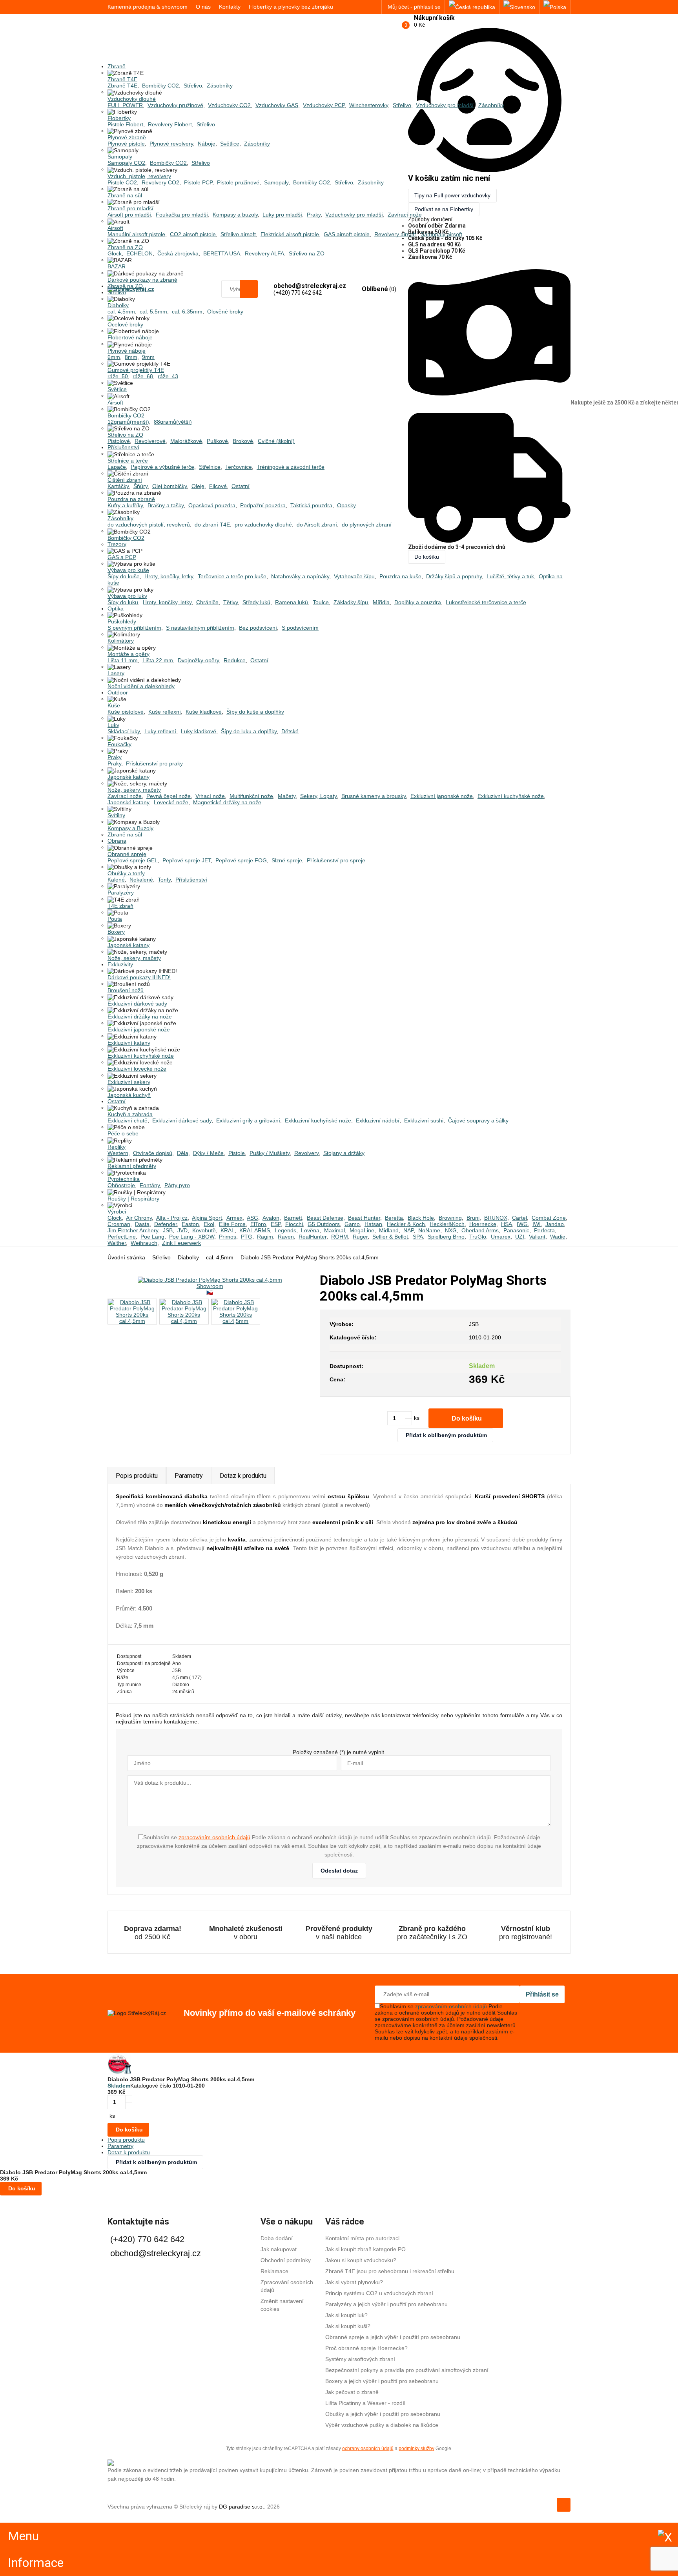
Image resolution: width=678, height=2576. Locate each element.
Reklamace (274, 2271)
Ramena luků (292, 602)
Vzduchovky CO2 (229, 105)
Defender (166, 1224)
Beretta (394, 1218)
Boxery (116, 932)
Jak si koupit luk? (346, 2315)
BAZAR (117, 266)
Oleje (198, 486)
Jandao (555, 1224)
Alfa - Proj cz (172, 1218)
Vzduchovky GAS (277, 105)
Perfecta (544, 1230)
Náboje (207, 144)
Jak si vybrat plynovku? (354, 2282)
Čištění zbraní (125, 480)
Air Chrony (139, 1218)
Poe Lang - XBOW (192, 1237)
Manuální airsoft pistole (136, 234)
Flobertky (119, 118)
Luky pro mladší (282, 215)
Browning (450, 1218)
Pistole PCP (198, 182)
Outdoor (118, 692)
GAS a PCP (122, 557)
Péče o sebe (123, 1133)
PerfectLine (122, 1237)
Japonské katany (128, 777)
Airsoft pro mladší (129, 215)
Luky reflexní (160, 731)
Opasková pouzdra (212, 505)
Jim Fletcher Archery (133, 1230)
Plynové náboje (127, 351)
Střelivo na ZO (307, 253)
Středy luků (256, 602)
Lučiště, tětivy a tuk (510, 576)
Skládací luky (124, 731)
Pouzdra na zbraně (131, 499)
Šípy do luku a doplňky (249, 731)
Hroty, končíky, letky (169, 576)
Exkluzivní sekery (129, 1082)
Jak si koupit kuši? (348, 2326)
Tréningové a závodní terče (291, 467)
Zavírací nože (405, 215)
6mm (114, 357)
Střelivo (193, 86)
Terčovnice (239, 467)
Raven (286, 1237)
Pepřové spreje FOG (241, 860)
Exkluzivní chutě (128, 1120)
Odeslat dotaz (339, 1871)
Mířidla (381, 602)
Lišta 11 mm (123, 660)
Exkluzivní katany (129, 1043)
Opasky (346, 505)
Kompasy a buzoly (235, 215)
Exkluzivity (120, 964)
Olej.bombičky (169, 486)
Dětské (290, 731)
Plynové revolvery (171, 144)
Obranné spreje (127, 854)
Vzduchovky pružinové (175, 105)
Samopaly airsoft (441, 234)
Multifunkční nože (251, 796)
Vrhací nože (210, 796)
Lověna (310, 1230)
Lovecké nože (171, 802)
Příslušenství (123, 447)
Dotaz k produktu (243, 1476)
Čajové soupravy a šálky (478, 1120)
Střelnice (210, 467)
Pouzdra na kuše (400, 576)
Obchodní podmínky (286, 2260)
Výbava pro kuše (128, 570)
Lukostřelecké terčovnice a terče (486, 602)
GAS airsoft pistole (347, 234)
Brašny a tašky (166, 505)
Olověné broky (225, 312)
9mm (148, 357)
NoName (429, 1230)
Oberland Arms (480, 1230)
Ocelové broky (125, 324)
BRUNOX (496, 1218)
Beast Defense (325, 1218)
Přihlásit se (542, 1994)
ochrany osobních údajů (368, 2448)
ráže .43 (168, 376)
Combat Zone (549, 1218)
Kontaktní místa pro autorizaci (362, 2238)
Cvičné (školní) (276, 441)
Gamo (352, 1224)
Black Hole (421, 1218)
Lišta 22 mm (158, 660)
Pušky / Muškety (270, 1153)
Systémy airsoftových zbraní (360, 2359)
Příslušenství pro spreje (336, 860)
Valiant (537, 1237)
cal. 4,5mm (121, 312)
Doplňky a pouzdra (418, 602)
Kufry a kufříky (125, 505)
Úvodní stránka (126, 1257)
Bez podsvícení (258, 628)
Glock (115, 253)
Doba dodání (277, 2238)
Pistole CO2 (122, 182)
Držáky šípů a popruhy (454, 576)
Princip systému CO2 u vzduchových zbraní (379, 2293)
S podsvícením (300, 628)
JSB (168, 1230)
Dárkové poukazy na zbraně (142, 280)
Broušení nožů (126, 990)
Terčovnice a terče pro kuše (232, 576)
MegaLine (362, 1230)
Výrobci (117, 1211)
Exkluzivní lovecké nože (137, 1069)
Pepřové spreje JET (187, 860)
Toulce (321, 602)
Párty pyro (177, 1185)
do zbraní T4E (212, 525)
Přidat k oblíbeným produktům (446, 1435)
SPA (418, 1237)
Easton (190, 1224)
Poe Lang (152, 1237)
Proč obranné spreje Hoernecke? (366, 2348)
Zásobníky (220, 86)
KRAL (228, 1230)
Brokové (243, 441)
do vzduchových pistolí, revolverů (149, 525)
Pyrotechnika (124, 1179)
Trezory (117, 544)
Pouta (115, 919)
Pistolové (119, 441)
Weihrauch (144, 1243)
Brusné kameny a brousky (374, 796)
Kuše (114, 705)
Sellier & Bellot (390, 1237)
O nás (203, 7)
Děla (183, 1153)
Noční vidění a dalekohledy (141, 686)
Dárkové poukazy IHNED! (139, 977)
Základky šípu (351, 602)
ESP (276, 1224)
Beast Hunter (364, 1218)
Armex (234, 1218)
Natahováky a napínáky (300, 576)
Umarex (501, 1237)
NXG (451, 1230)
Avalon (271, 1218)
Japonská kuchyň (129, 1095)
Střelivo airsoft (238, 234)
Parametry (189, 1476)
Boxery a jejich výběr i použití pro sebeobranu (382, 2381)
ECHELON (139, 253)
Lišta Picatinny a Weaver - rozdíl (365, 2403)
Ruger (360, 1237)
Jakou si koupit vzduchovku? (361, 2260)
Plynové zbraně (127, 137)
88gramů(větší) (173, 422)
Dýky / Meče (208, 1153)
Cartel (519, 1218)
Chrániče (207, 602)
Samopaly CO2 (126, 163)
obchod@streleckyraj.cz (156, 2253)
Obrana (117, 841)
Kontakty (230, 7)
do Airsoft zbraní (317, 525)
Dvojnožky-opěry (198, 660)
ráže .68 (143, 376)
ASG (252, 1218)
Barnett (293, 1218)
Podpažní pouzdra (263, 505)
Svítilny (116, 815)
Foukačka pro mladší (182, 215)
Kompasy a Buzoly (130, 828)
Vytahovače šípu (354, 576)
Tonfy (164, 880)
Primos (228, 1237)
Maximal (334, 1230)
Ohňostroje (121, 1185)
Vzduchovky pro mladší (445, 105)
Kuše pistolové (126, 712)
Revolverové (150, 441)
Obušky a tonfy (126, 873)
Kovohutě (204, 1230)
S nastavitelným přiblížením (200, 628)
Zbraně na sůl (125, 195)
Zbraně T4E (122, 79)
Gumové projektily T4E (136, 370)
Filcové (218, 486)
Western (118, 1153)
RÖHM (340, 1237)
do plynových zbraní (367, 525)
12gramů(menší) (128, 422)
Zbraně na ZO (125, 247)
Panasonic (516, 1230)
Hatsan (373, 1224)
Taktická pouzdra (311, 505)
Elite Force (232, 1224)
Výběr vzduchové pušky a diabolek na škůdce (382, 2425)
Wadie (558, 1237)
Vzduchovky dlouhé (132, 99)
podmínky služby (416, 2448)
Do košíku (467, 1418)
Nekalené (141, 880)
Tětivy (231, 602)
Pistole (237, 1153)
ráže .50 (118, 376)
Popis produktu (137, 1476)
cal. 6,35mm (187, 312)
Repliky (117, 1147)
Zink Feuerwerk (181, 1243)
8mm (131, 357)
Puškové (217, 441)
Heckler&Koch (447, 1224)
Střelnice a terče (128, 461)
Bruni (473, 1218)
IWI (537, 1224)
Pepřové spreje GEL (133, 860)
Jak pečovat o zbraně (352, 2392)
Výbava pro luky (127, 596)
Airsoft (115, 228)
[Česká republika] (472, 7)
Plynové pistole (126, 144)
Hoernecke (483, 1224)
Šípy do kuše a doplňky (255, 712)
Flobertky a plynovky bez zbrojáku (291, 7)
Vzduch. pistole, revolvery (139, 176)
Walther (117, 1243)
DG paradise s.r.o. (241, 2507)
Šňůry (140, 486)
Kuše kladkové (204, 712)
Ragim (265, 1237)
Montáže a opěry (128, 654)
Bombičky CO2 (160, 86)
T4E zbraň (120, 906)
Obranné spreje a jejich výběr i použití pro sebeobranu (393, 2337)
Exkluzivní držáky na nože (140, 1017)
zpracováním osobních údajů (214, 1837)
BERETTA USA (222, 253)
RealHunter (313, 1237)
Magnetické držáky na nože (227, 802)
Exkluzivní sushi (424, 1120)
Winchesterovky (369, 105)
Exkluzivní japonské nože (442, 796)
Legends (285, 1230)
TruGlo (478, 1237)
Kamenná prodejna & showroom (148, 7)
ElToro (258, 1224)
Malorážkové (186, 441)
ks (417, 1418)
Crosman (119, 1224)
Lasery (116, 673)
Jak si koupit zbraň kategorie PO (365, 2249)
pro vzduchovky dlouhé (263, 525)
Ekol (209, 1224)
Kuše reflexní (165, 712)
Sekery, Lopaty (318, 796)
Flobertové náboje (130, 337)
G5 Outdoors (324, 1224)
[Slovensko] (519, 7)
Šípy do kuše (124, 576)
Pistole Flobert (125, 124)
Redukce (235, 660)
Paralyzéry (121, 893)
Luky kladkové (199, 731)
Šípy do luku (123, 602)
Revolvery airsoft (395, 234)
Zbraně (117, 66)
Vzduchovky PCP (324, 105)
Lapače (117, 467)
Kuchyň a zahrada (130, 1114)
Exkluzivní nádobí (378, 1120)
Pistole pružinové (238, 182)
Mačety (287, 796)
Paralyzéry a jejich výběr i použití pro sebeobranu (386, 2304)
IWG (522, 1224)
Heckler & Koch (406, 1224)
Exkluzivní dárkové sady (137, 1004)
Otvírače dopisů (153, 1153)
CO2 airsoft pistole (193, 234)
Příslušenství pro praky (154, 763)
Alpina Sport (207, 1218)
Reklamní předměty (132, 1166)
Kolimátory (121, 641)
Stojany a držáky (344, 1153)
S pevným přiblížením (134, 628)
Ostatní (241, 486)
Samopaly (120, 157)
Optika (116, 608)
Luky (113, 725)
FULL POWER (125, 105)
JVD (182, 1230)
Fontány (150, 1185)
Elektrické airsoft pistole (290, 234)
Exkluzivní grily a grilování (248, 1120)
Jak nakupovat (279, 2249)
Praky (314, 215)
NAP (408, 1230)
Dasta (142, 1224)
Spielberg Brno (446, 1237)
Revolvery (306, 1153)
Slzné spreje (287, 860)
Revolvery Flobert (170, 124)
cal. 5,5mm (153, 312)
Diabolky (118, 305)
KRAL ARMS (255, 1230)
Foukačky (119, 744)
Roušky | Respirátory (133, 1199)
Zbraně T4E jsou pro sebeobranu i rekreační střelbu (390, 2271)
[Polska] (555, 7)
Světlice (230, 144)
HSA (507, 1224)
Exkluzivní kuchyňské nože (511, 796)
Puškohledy (122, 621)
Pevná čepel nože (169, 796)
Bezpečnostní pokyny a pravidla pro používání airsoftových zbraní (407, 2370)
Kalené (116, 880)
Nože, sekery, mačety (134, 790)
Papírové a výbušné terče (162, 467)
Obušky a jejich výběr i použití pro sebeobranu (383, 2414)
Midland (389, 1230)
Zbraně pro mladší (130, 208)
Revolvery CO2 (160, 182)
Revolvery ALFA (264, 253)
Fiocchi (294, 1224)
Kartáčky (118, 486)
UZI (520, 1237)
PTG (247, 1237)
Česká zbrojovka (178, 253)
